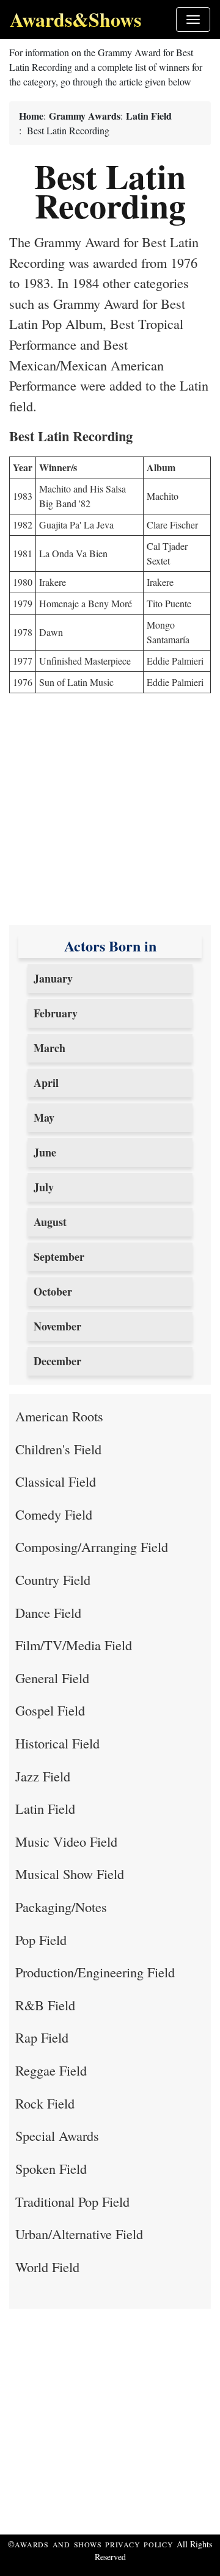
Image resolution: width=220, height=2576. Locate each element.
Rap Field (42, 2037)
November (57, 1326)
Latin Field (149, 116)
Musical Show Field (70, 1874)
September (59, 1257)
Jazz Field (43, 1776)
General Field (52, 1678)
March (50, 1048)
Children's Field (58, 1449)
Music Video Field (66, 1841)
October (53, 1291)
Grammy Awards (85, 116)
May (44, 1117)
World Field (47, 2267)
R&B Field (45, 2005)
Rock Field (45, 2103)
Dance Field (48, 1612)
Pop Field (41, 1939)
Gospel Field (50, 1710)
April (46, 1083)
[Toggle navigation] (193, 20)
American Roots (59, 1416)
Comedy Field (54, 1514)
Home (31, 116)
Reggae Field (51, 2070)
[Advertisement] (110, 815)
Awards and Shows (60, 2544)
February (56, 1013)
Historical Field (57, 1743)
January (53, 978)
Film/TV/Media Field (74, 1645)
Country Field (53, 1579)
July (44, 1187)
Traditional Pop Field (72, 2201)
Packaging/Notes (61, 1907)
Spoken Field (51, 2168)
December (57, 1361)
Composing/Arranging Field (92, 1546)
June (45, 1152)
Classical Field (56, 1481)
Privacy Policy (139, 2544)
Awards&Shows (75, 19)
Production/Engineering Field (95, 1972)
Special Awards (57, 2135)
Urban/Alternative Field (79, 2234)
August (50, 1222)
